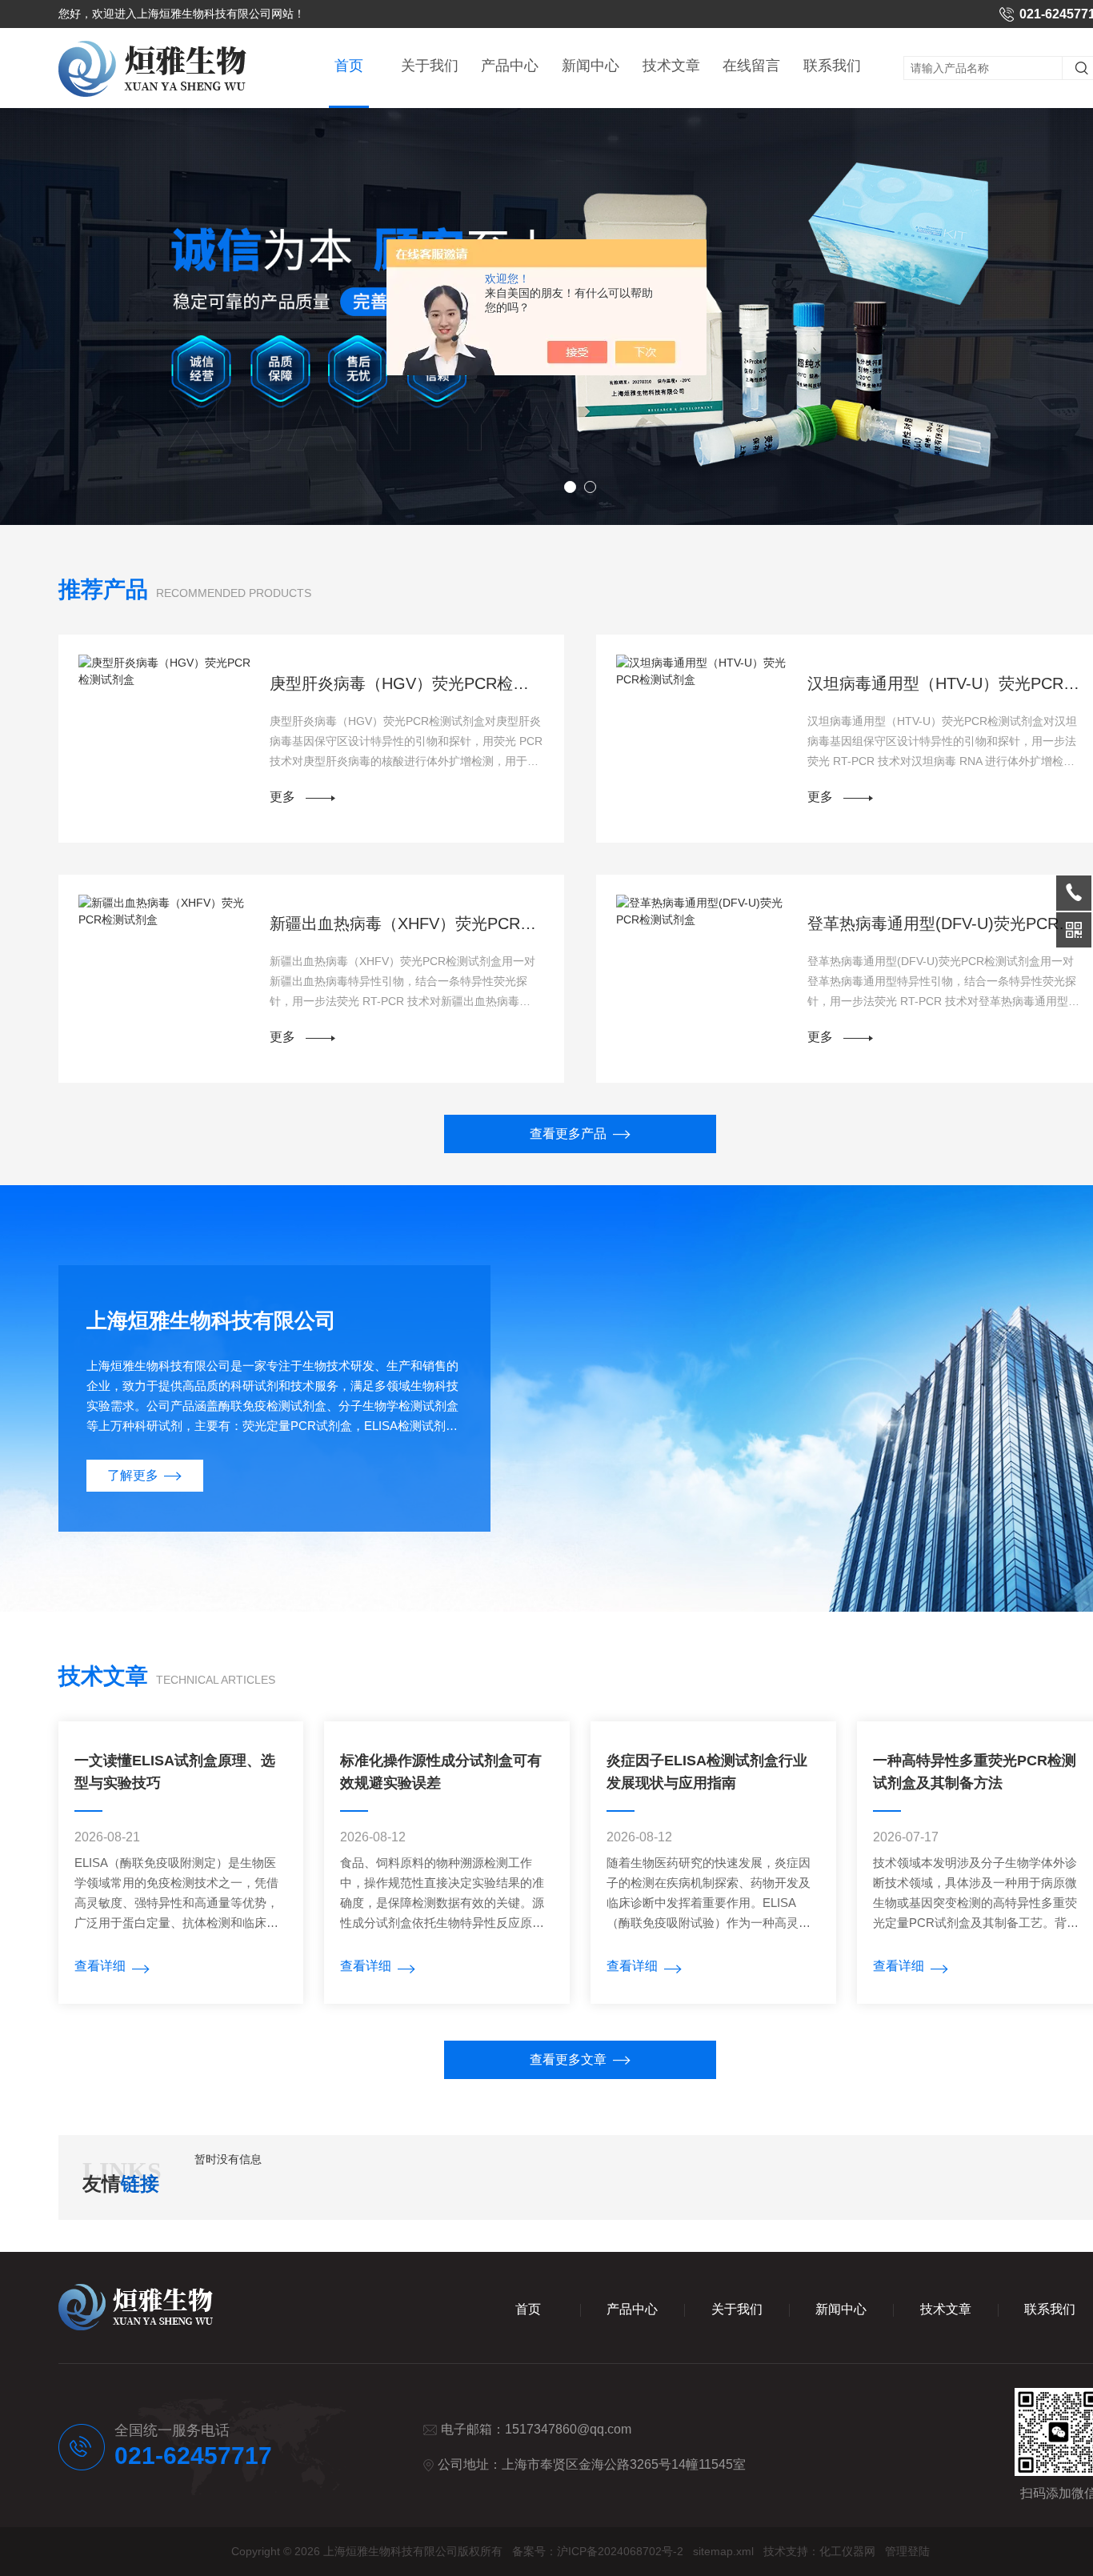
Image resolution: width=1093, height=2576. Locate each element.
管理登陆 (907, 2551)
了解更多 (133, 1475)
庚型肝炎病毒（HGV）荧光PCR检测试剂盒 (407, 683)
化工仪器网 (847, 2551)
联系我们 (832, 66)
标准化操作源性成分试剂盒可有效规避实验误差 (441, 1772)
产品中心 (510, 66)
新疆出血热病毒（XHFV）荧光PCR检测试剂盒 (407, 923)
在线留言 (751, 66)
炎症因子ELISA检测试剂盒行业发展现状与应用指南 (707, 1772)
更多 (282, 797)
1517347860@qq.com (568, 2429)
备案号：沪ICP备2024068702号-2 (598, 2551)
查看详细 (100, 1966)
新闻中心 (591, 66)
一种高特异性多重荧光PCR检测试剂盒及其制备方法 (975, 1772)
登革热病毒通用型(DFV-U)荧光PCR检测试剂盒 (945, 923)
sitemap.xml (723, 2551)
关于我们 (430, 66)
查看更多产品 (568, 1134)
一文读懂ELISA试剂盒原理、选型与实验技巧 (175, 1772)
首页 (349, 66)
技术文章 (671, 66)
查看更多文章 (568, 2059)
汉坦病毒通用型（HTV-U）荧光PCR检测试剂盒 (945, 683)
